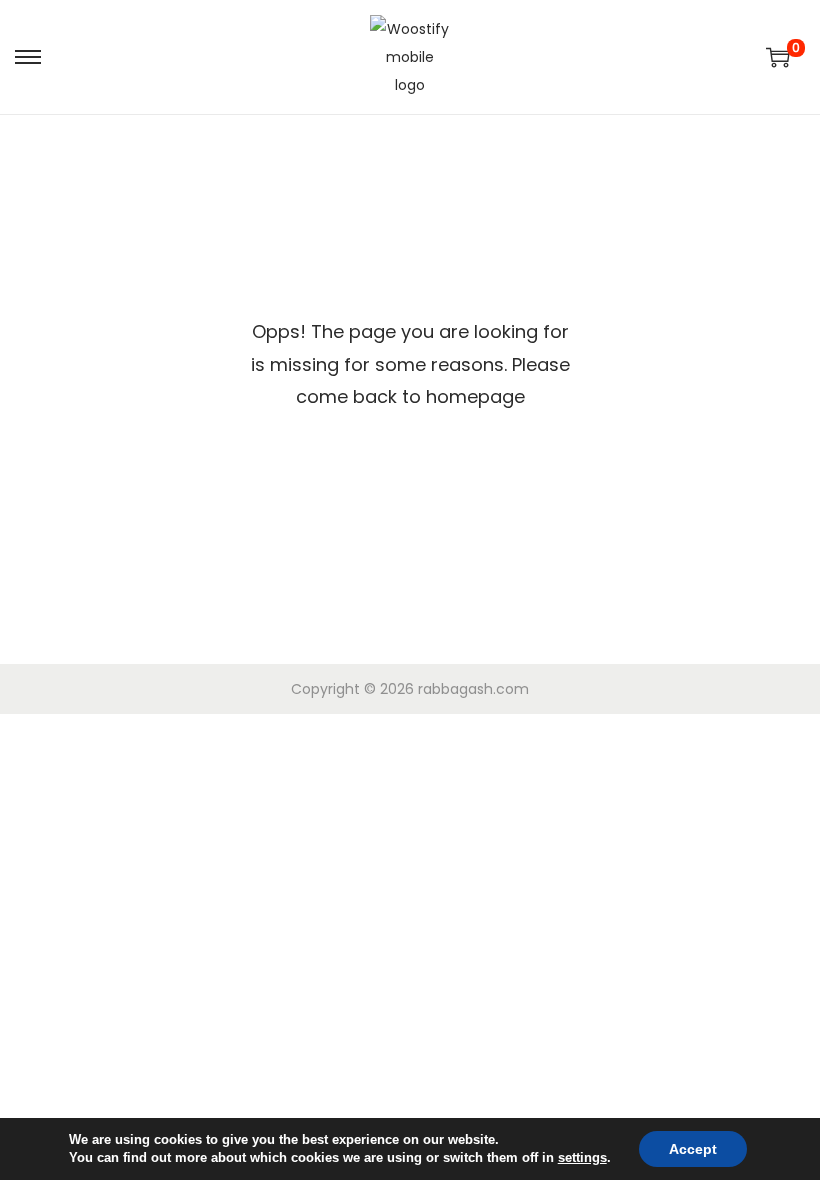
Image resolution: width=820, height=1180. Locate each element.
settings (582, 1157)
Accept (693, 1149)
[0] (778, 57)
